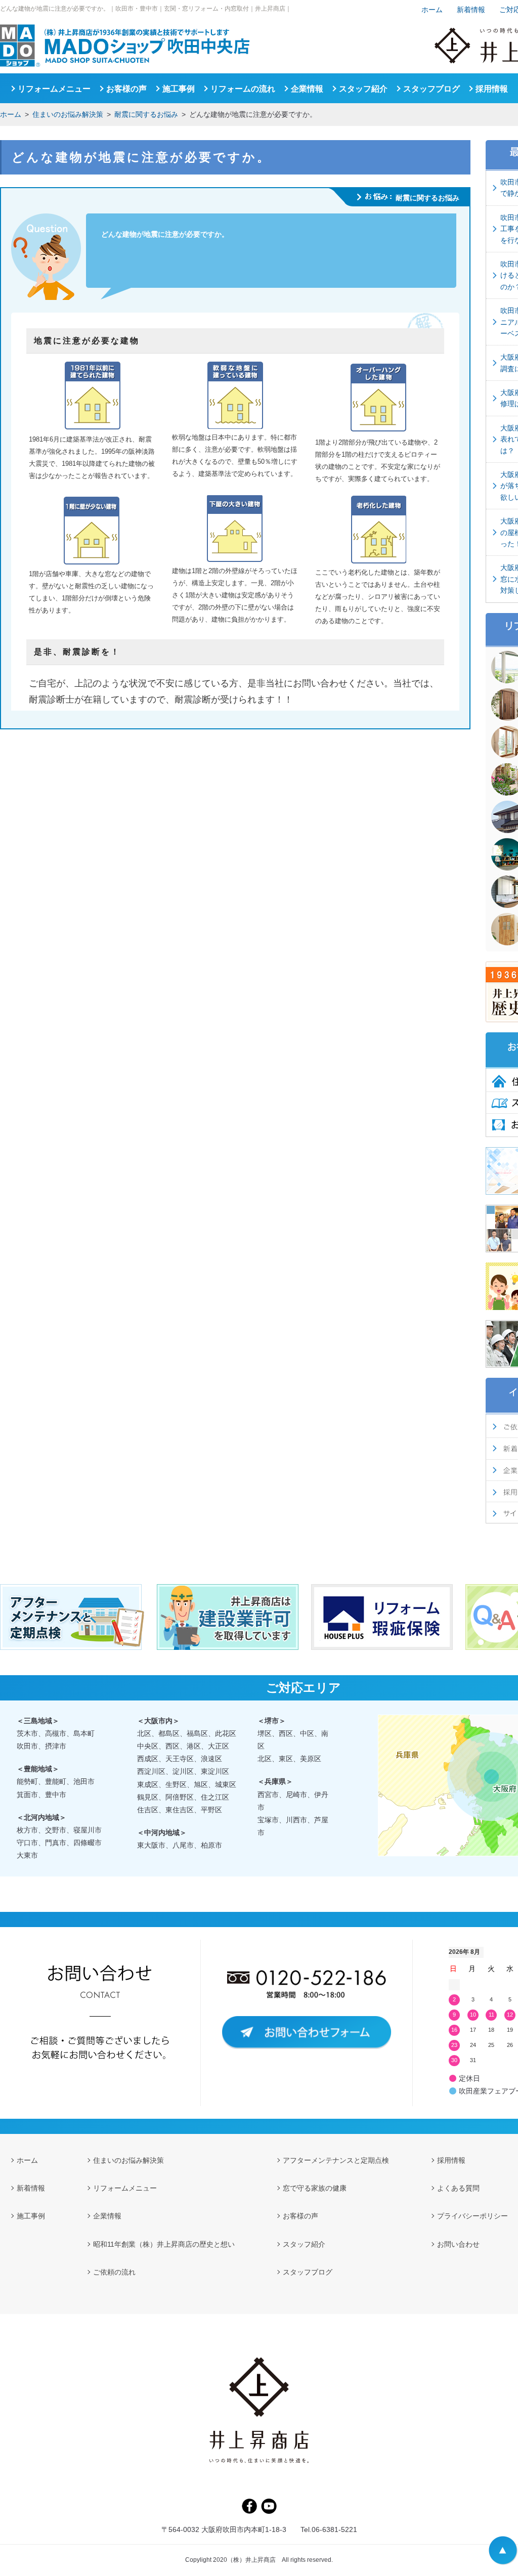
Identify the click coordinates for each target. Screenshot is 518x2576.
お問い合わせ (458, 2244)
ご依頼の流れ (114, 2272)
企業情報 (307, 89)
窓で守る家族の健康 (315, 2188)
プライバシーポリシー (472, 2216)
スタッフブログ (431, 89)
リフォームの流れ (243, 89)
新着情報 (471, 10)
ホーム (11, 114)
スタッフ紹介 (363, 89)
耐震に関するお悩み (146, 114)
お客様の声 (126, 89)
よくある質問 (458, 2188)
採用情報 (492, 89)
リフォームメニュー (54, 89)
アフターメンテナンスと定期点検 (336, 2160)
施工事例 (179, 89)
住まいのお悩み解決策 (68, 114)
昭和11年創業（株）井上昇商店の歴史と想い (164, 2244)
